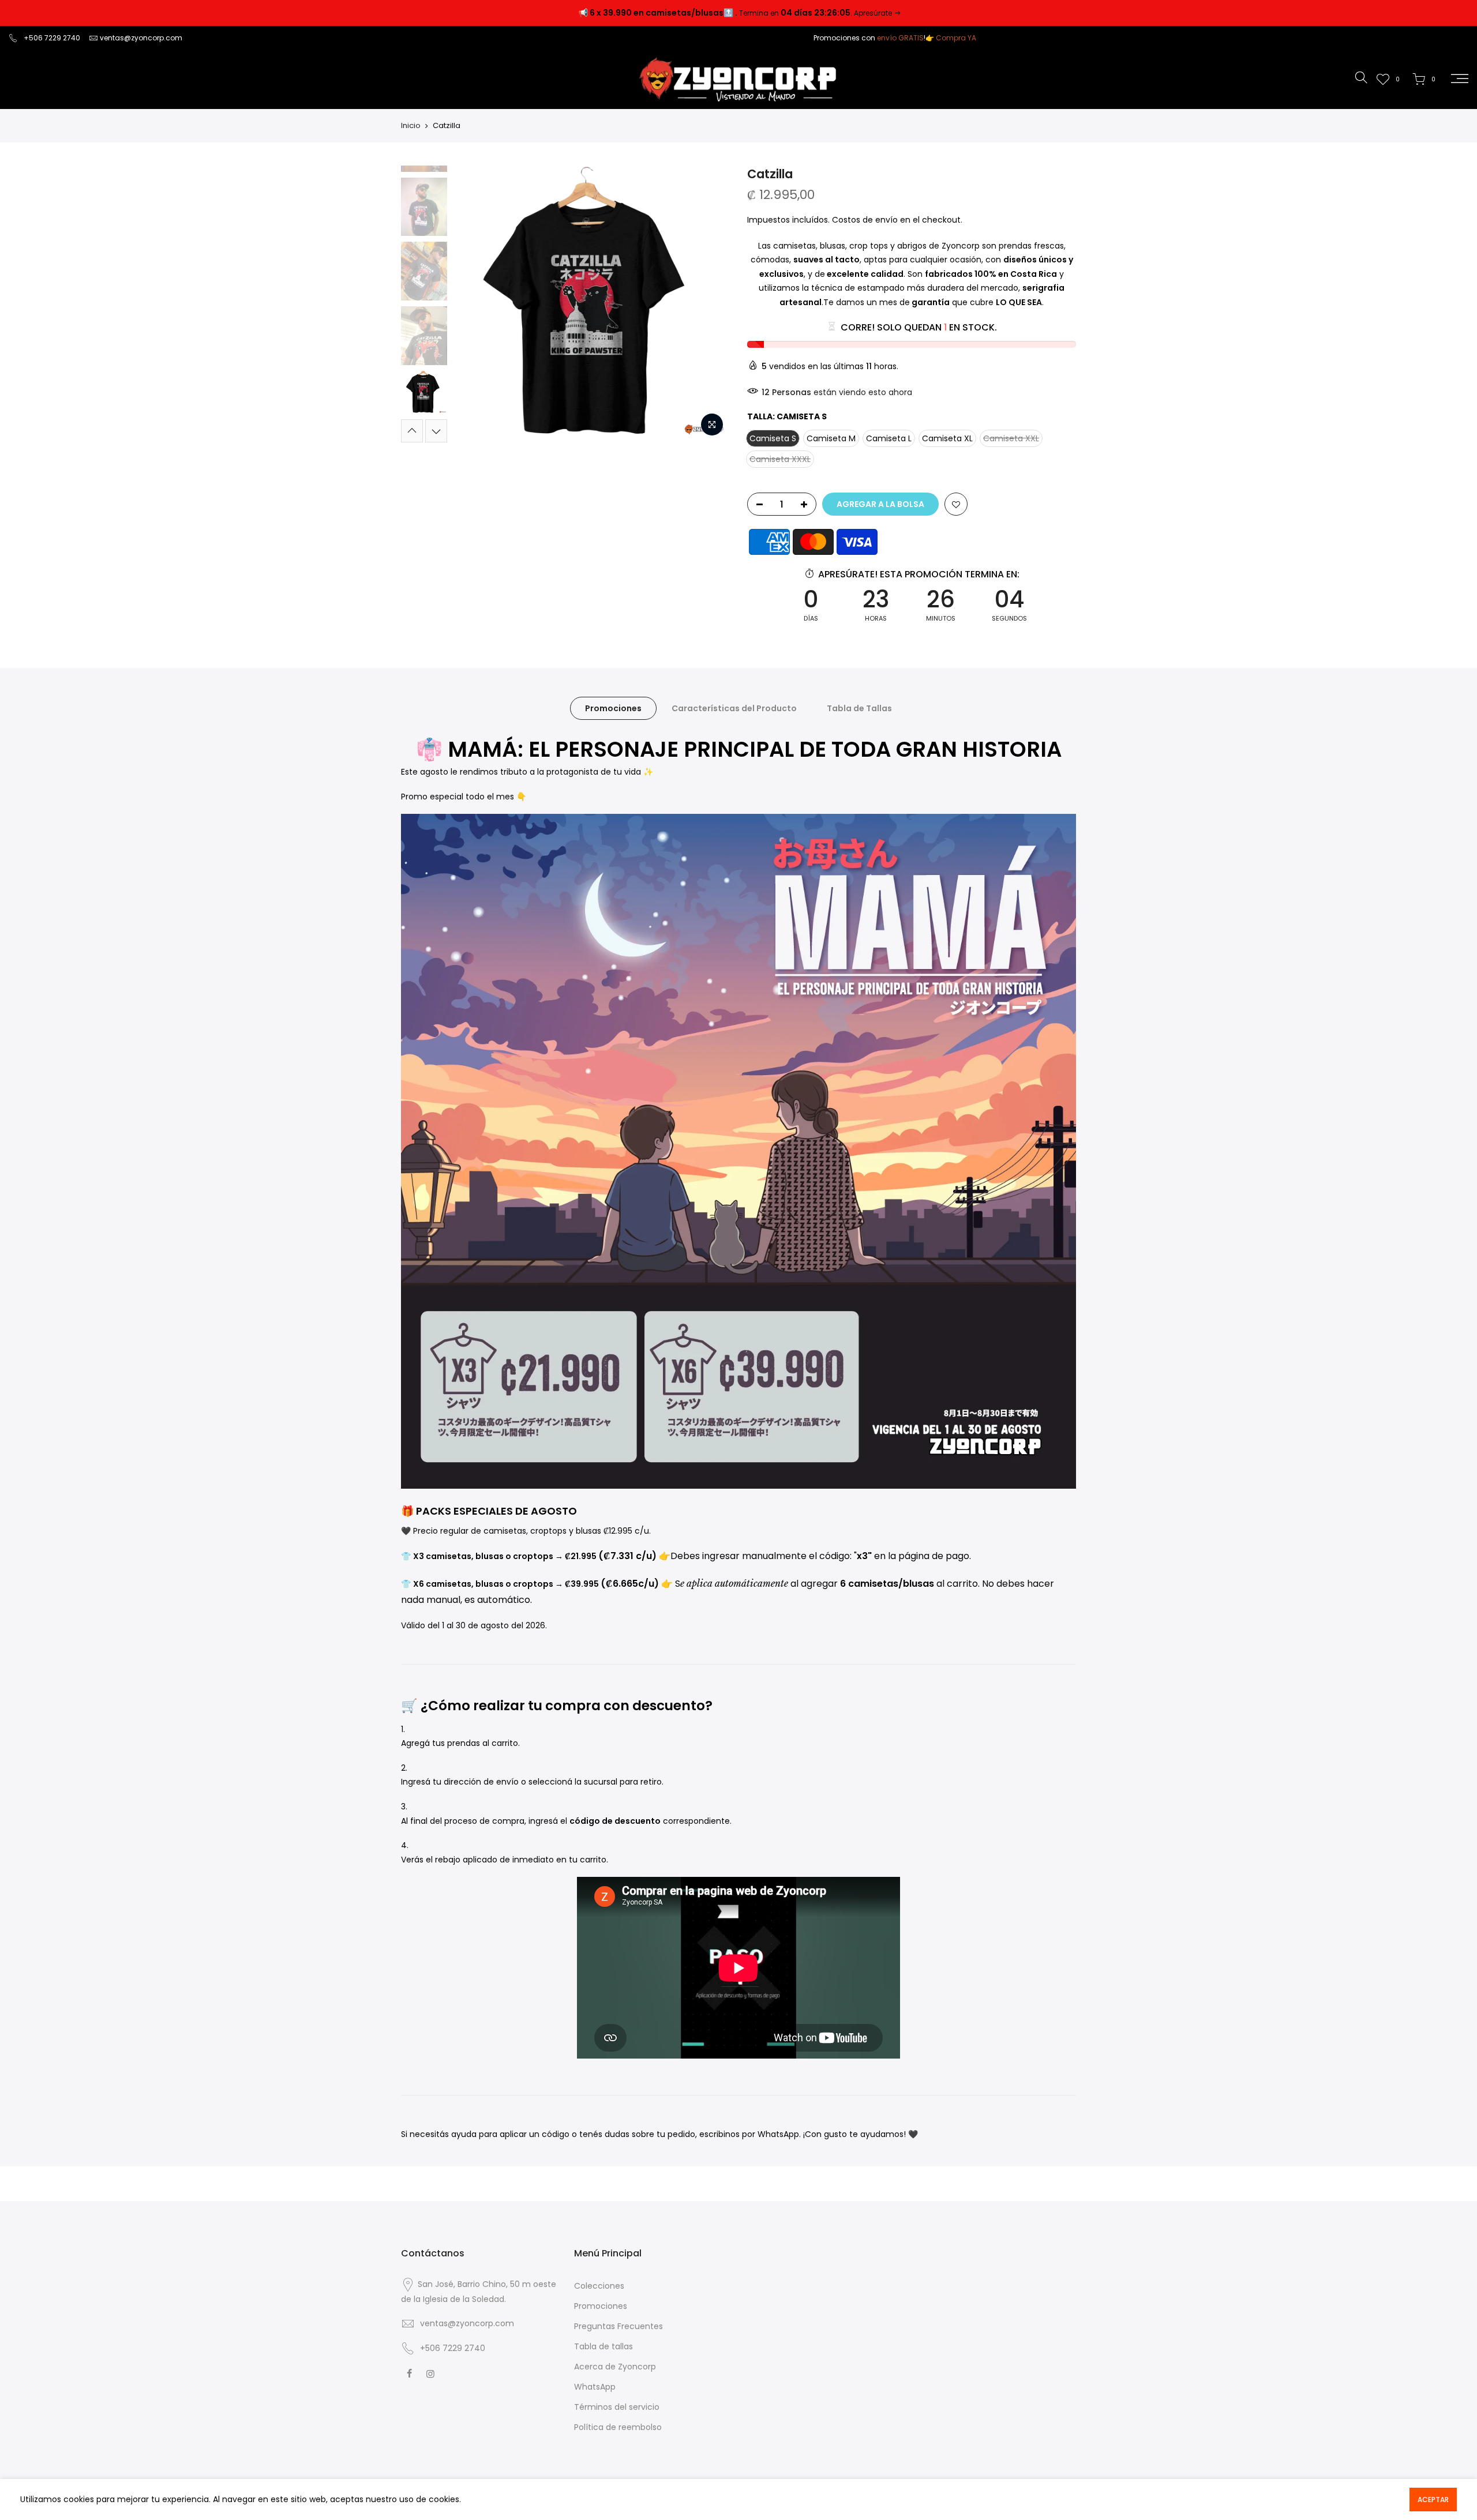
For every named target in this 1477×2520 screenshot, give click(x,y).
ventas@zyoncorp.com (141, 38)
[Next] (710, 304)
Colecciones (599, 2286)
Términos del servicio (617, 2407)
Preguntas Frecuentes (618, 2326)
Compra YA (956, 38)
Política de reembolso (618, 2427)
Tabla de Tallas (859, 708)
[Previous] (473, 304)
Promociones (613, 708)
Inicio (411, 126)
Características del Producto (734, 708)
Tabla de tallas (603, 2346)
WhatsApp (595, 2387)
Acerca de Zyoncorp (615, 2367)
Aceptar (1433, 2500)
